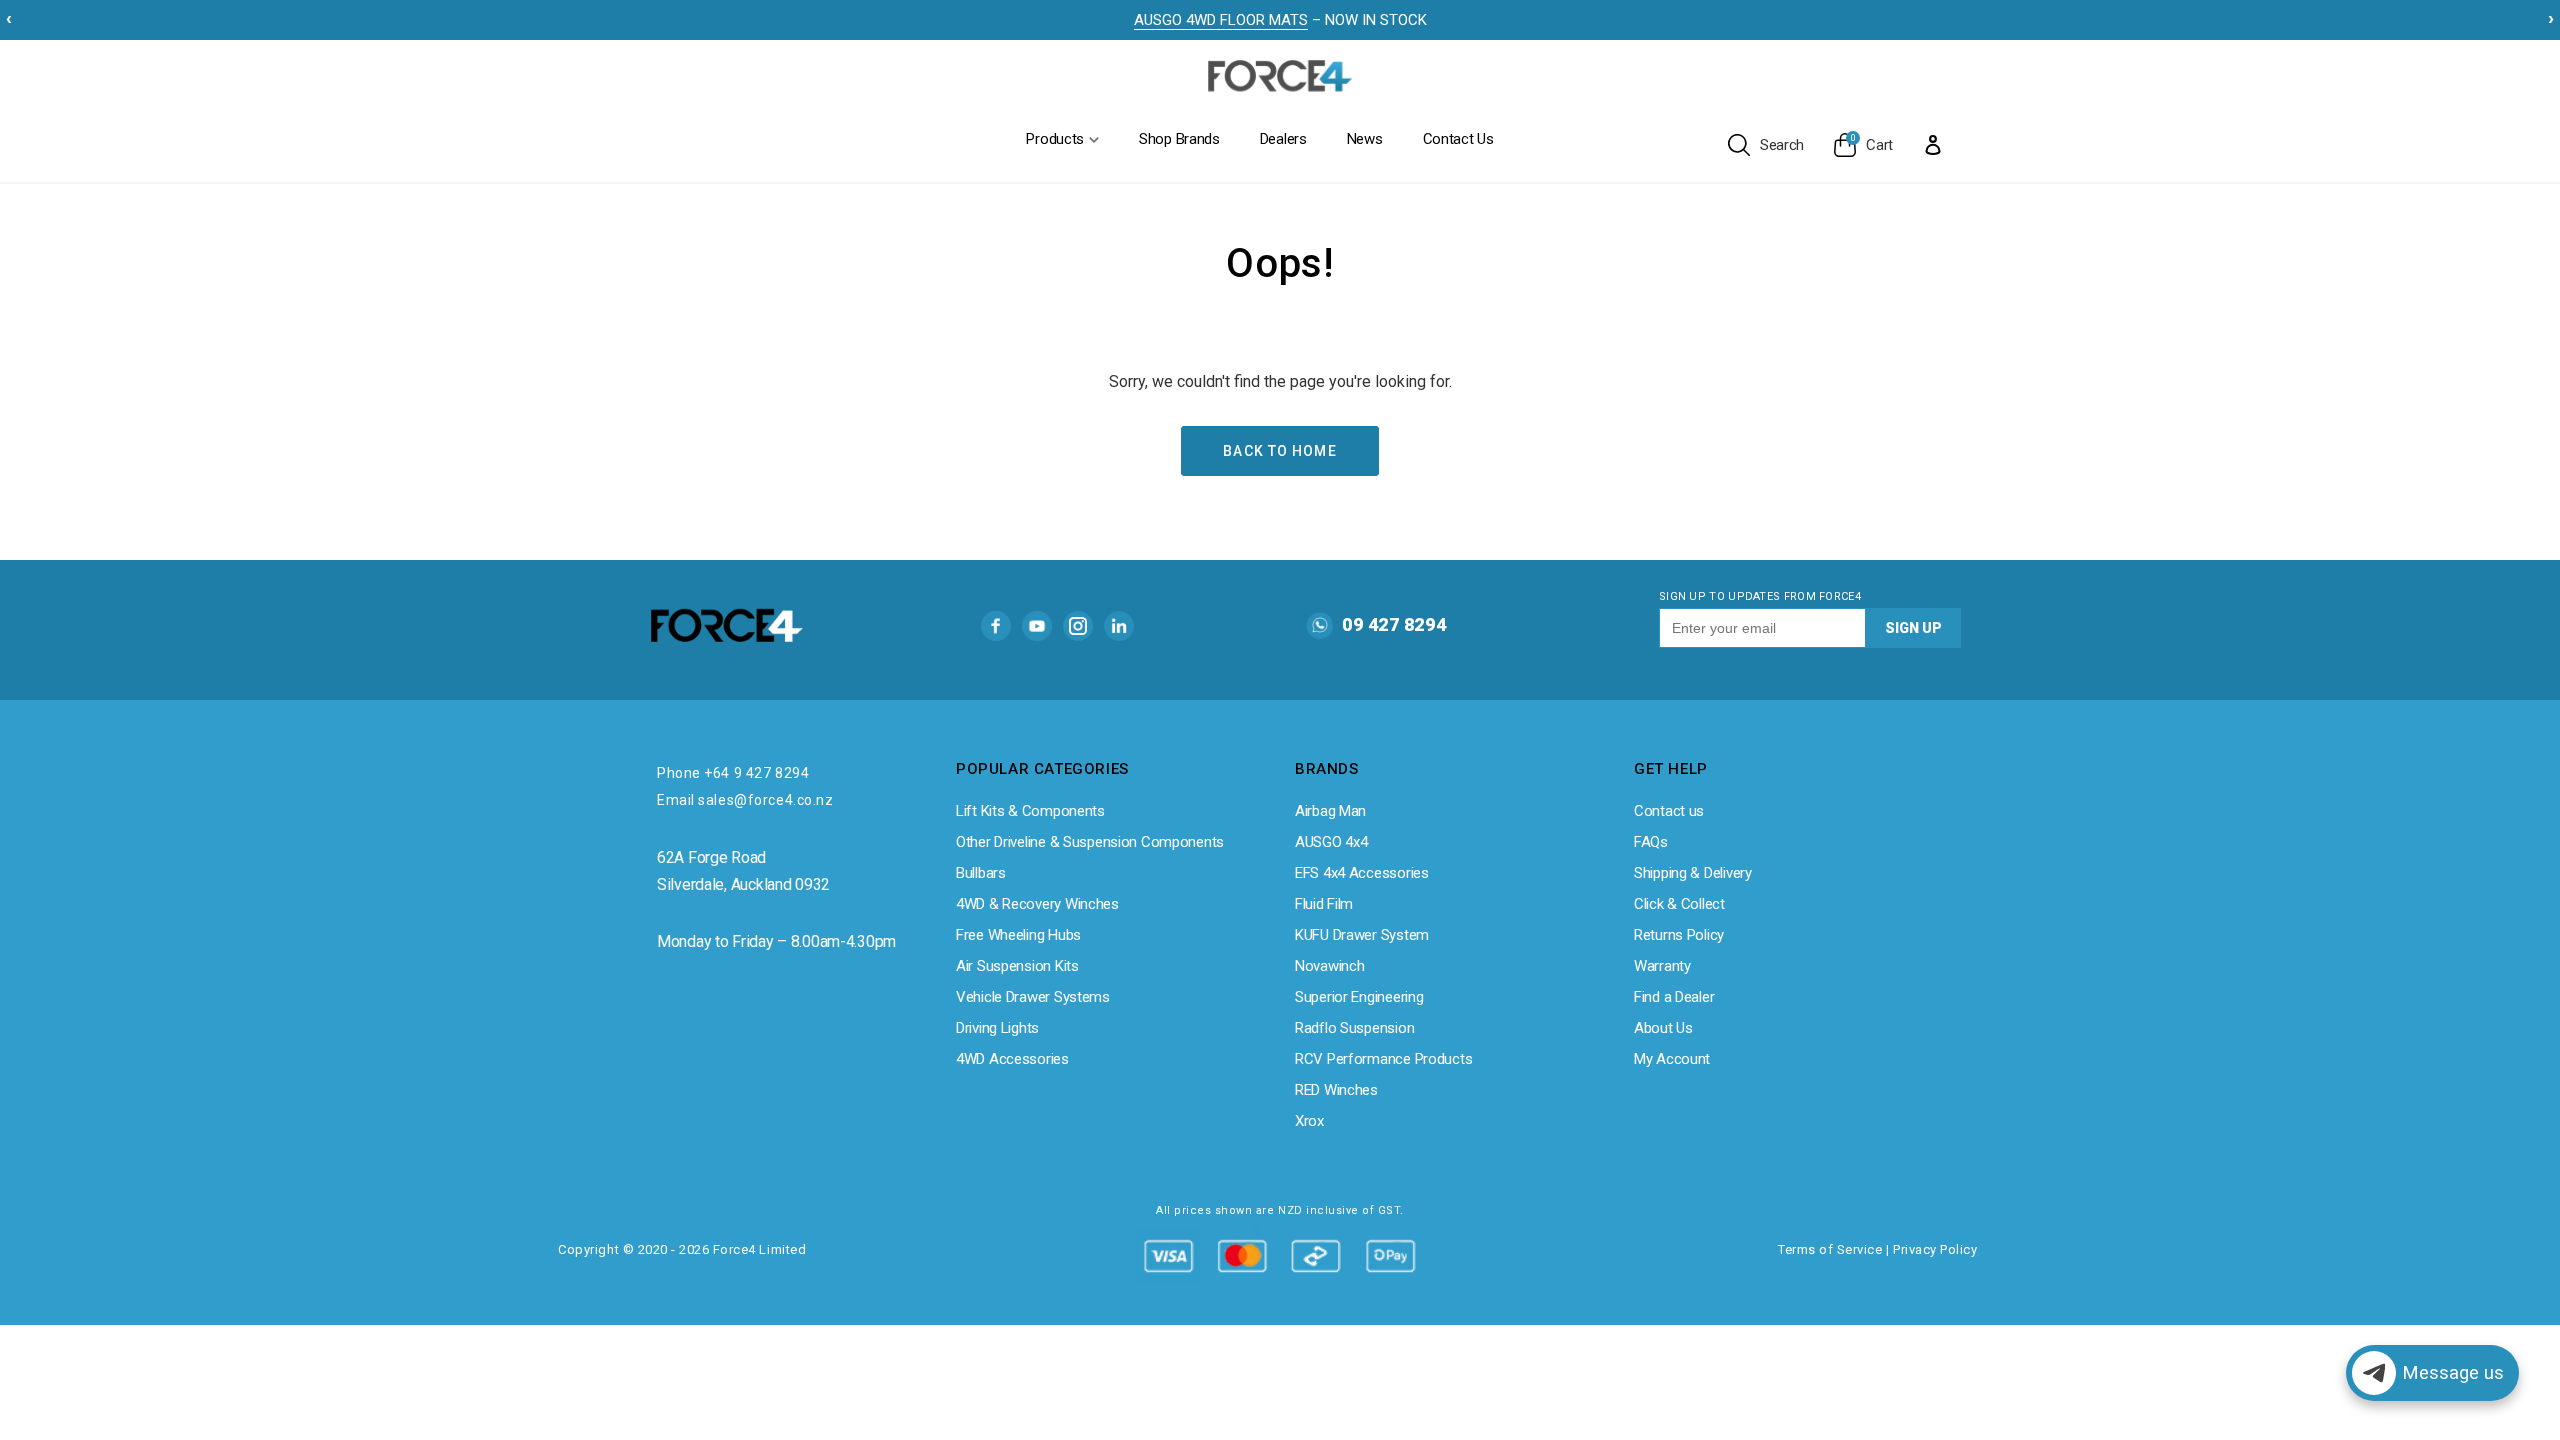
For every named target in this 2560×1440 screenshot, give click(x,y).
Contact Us (1458, 139)
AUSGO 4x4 (1331, 842)
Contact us (1669, 811)
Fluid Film (1324, 904)
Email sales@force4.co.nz (745, 800)
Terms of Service (1830, 1249)
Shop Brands (1179, 139)
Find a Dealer (1674, 997)
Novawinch (1329, 966)
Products (1055, 139)
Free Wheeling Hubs (1018, 935)
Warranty (1662, 966)
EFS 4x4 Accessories (1362, 873)
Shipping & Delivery (1693, 873)
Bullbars (981, 873)
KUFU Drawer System (1362, 935)
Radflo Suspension (1354, 1028)
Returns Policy (1679, 935)
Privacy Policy (1935, 1249)
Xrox (1309, 1121)
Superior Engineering (1359, 997)
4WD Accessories (1012, 1059)
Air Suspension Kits (1017, 966)
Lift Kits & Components (1030, 811)
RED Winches (1336, 1090)
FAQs (1651, 842)
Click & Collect (1679, 904)
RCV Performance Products (1383, 1059)
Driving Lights (997, 1028)
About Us (1663, 1028)
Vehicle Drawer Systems (1033, 997)
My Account (1672, 1059)
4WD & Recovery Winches (1037, 904)
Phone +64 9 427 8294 (733, 773)
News (1365, 139)
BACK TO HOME (1279, 451)
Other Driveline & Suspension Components (1090, 842)
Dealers (1283, 139)
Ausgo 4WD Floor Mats (1221, 20)
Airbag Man (1330, 811)
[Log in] (1933, 144)
